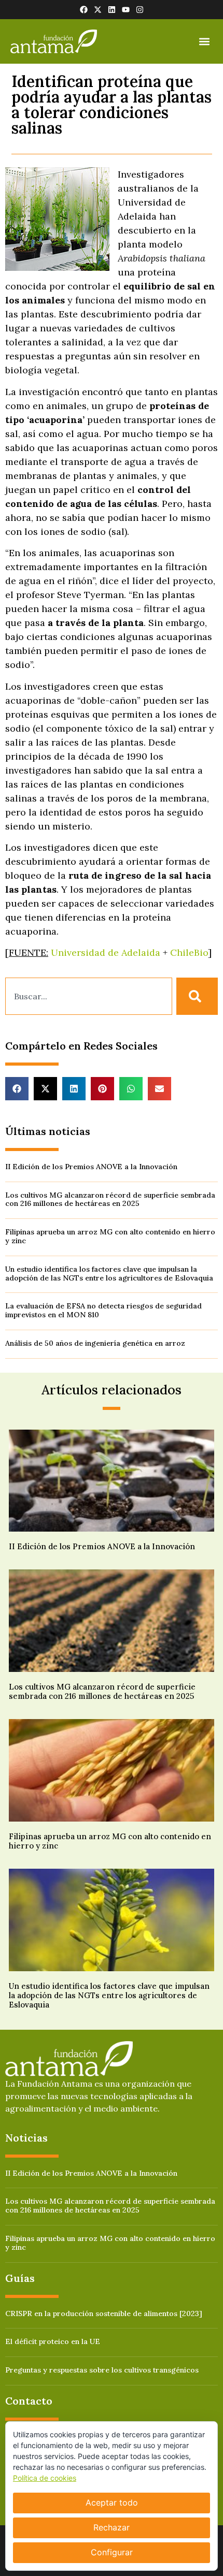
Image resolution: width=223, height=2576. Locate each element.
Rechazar (112, 2527)
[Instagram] (140, 10)
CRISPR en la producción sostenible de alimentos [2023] (104, 2313)
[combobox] (89, 996)
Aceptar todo (112, 2502)
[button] (204, 42)
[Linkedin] (112, 10)
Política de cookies (45, 2478)
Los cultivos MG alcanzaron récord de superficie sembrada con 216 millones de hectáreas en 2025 (110, 1199)
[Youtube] (126, 10)
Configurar (112, 2552)
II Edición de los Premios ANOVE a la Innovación (91, 1167)
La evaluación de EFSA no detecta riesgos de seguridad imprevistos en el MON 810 (103, 1310)
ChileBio (189, 952)
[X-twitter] (98, 10)
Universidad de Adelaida (106, 952)
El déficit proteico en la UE (53, 2341)
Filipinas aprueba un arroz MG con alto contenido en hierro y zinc (110, 1236)
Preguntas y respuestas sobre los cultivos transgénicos (102, 2370)
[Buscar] (197, 996)
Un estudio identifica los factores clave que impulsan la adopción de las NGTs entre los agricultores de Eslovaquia (109, 1274)
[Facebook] (84, 10)
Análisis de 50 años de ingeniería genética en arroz (95, 1343)
